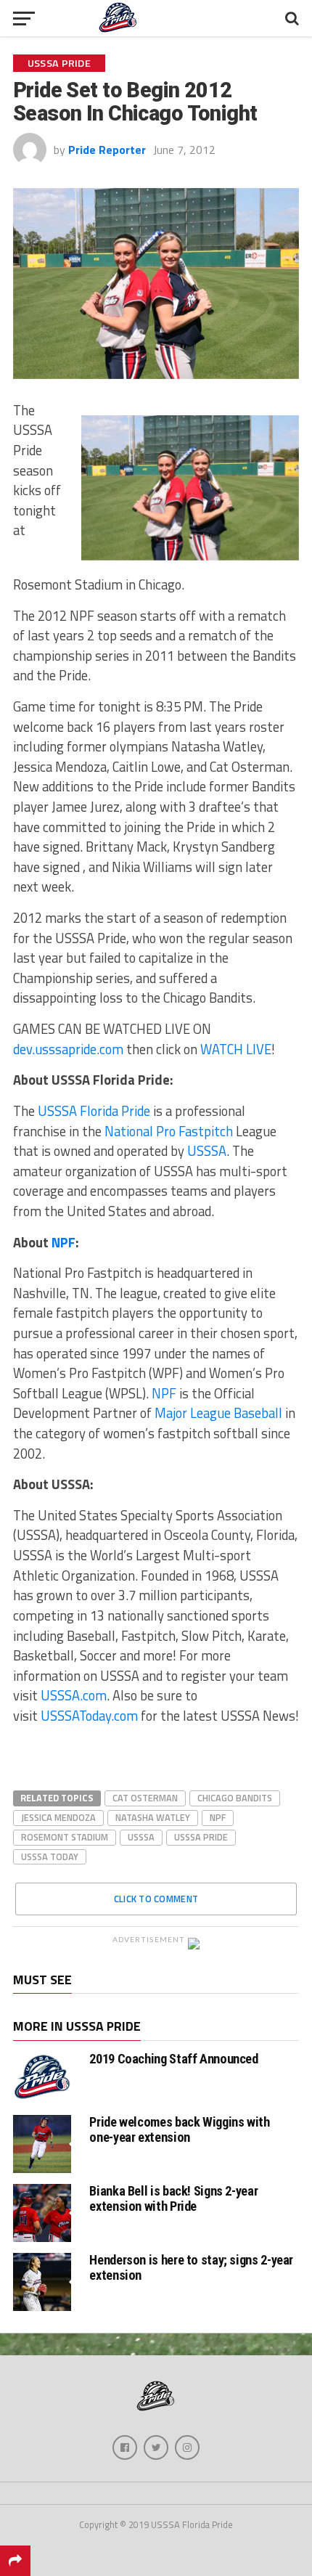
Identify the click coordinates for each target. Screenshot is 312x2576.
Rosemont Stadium (65, 1837)
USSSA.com (74, 1695)
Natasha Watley (153, 1817)
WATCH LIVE (236, 1049)
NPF (63, 1242)
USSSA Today (50, 1856)
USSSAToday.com (89, 1716)
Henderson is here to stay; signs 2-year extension (191, 2267)
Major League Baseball (218, 1413)
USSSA (207, 1151)
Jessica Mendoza (58, 1817)
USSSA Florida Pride (93, 1111)
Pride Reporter (107, 150)
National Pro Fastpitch (169, 1131)
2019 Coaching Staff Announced (173, 2059)
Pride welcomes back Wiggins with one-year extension (179, 2129)
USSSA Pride (201, 1837)
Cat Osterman (145, 1798)
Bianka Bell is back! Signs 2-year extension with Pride (173, 2198)
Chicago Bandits (235, 1798)
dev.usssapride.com (68, 1049)
